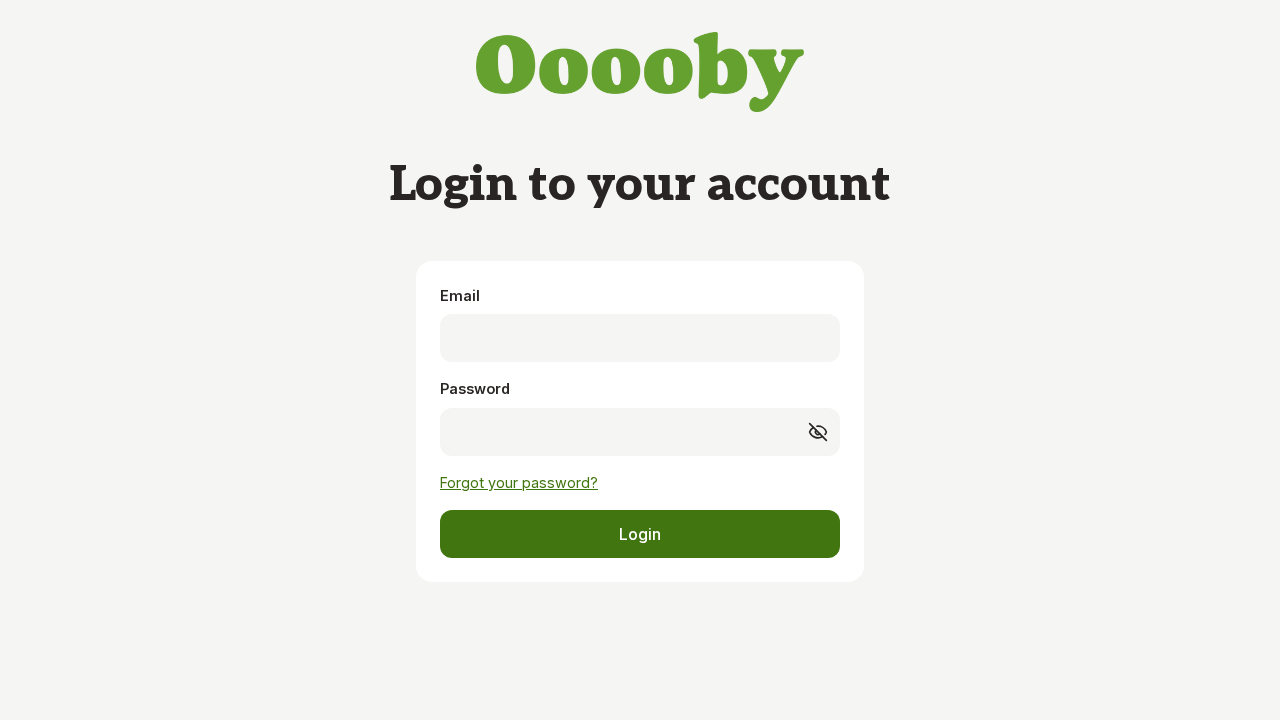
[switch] (818, 432)
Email (460, 295)
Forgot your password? (519, 482)
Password (475, 388)
